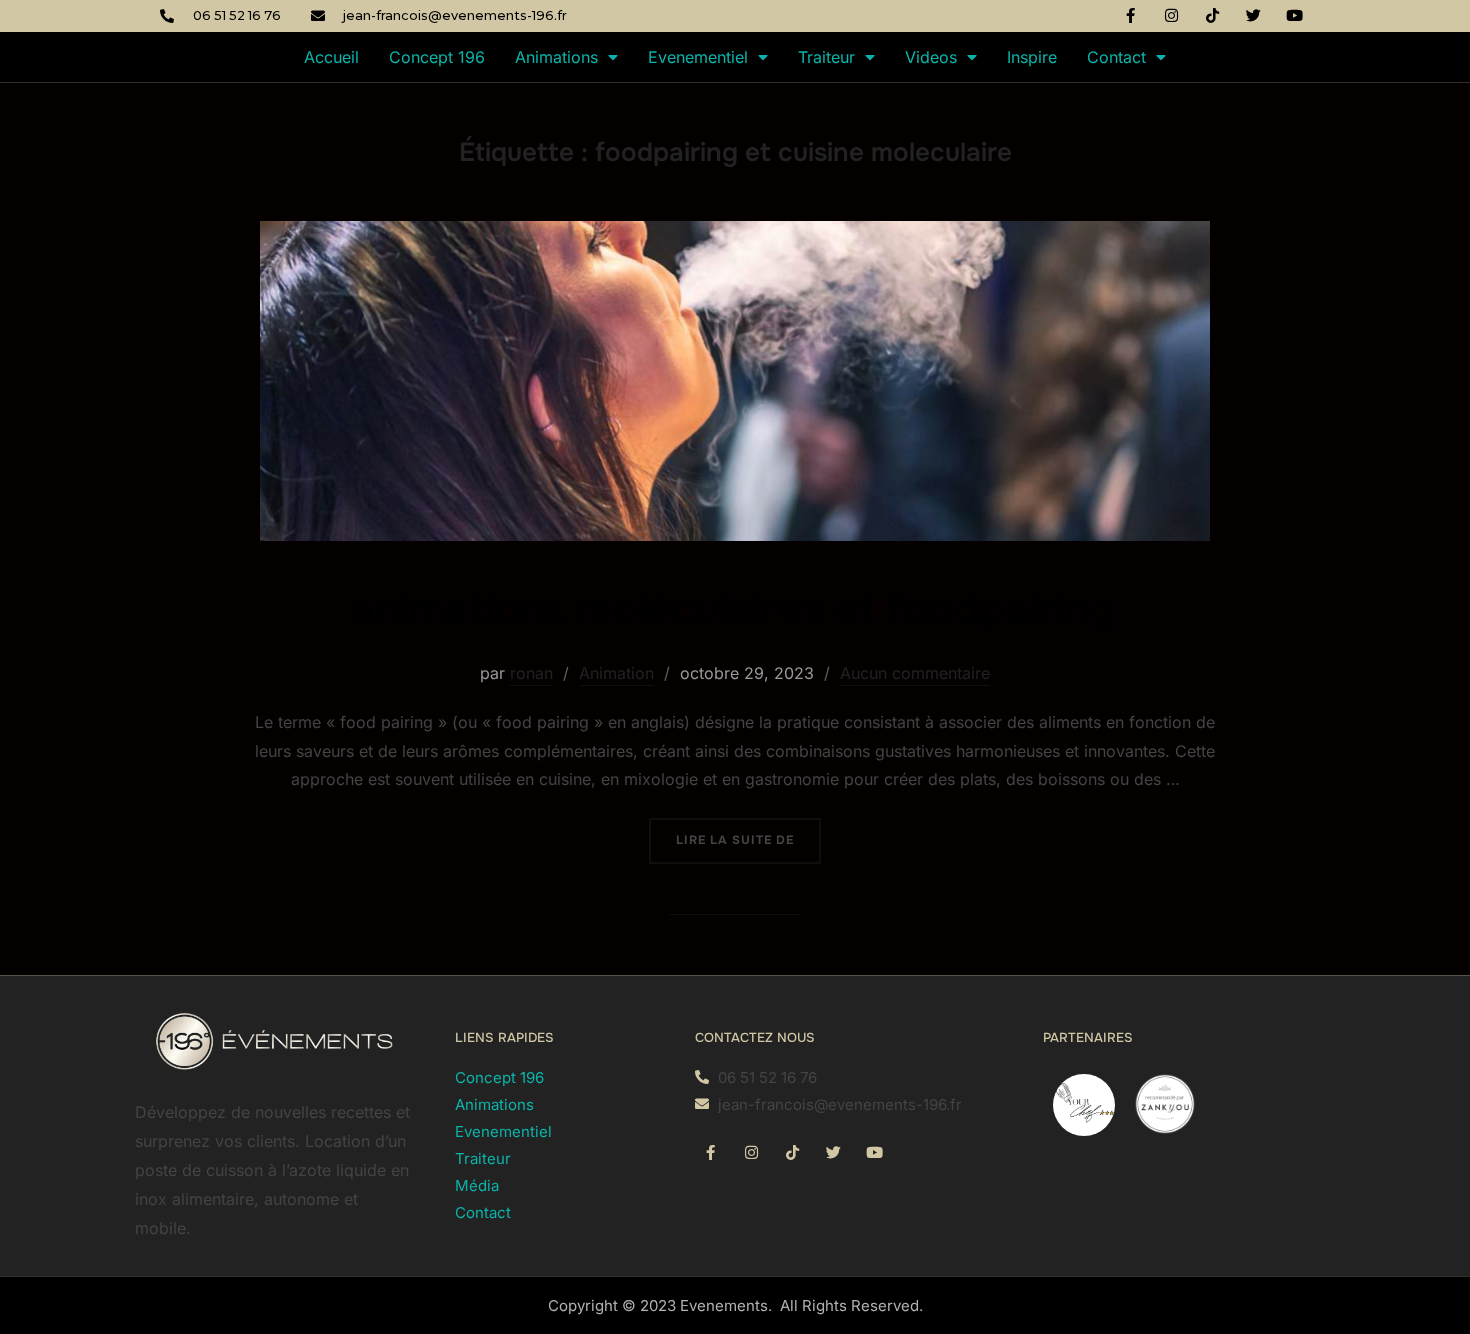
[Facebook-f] (1131, 15)
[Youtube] (1295, 15)
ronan (531, 673)
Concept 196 (437, 57)
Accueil (331, 57)
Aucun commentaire (915, 673)
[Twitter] (1254, 15)
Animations (556, 57)
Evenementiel (698, 57)
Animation (616, 673)
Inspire (1032, 57)
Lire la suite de (748, 833)
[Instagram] (1172, 15)
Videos (931, 57)
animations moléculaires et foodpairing (734, 609)
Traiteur (826, 57)
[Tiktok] (1213, 15)
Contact (1116, 57)
